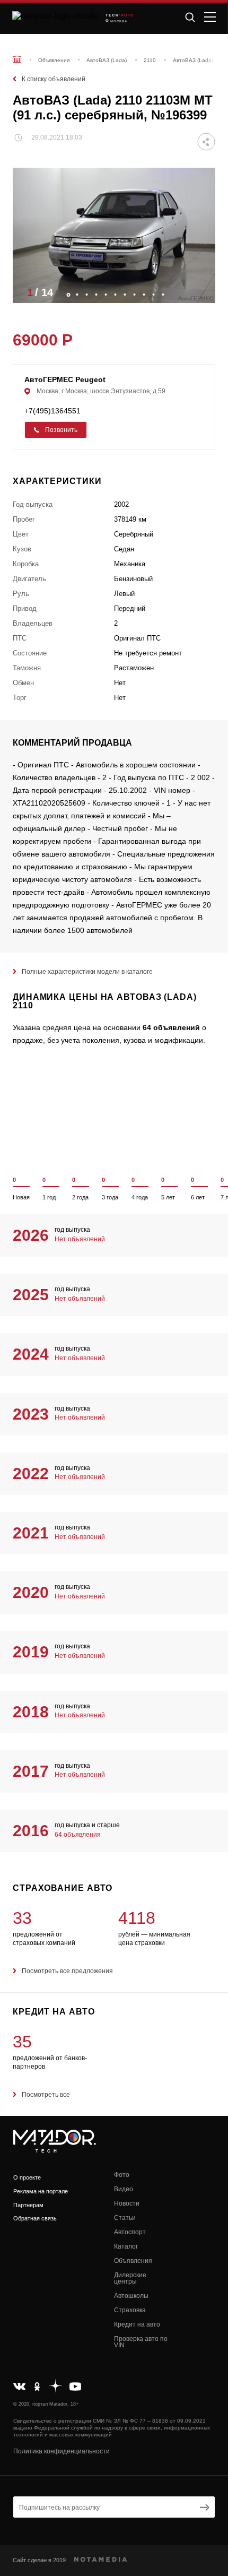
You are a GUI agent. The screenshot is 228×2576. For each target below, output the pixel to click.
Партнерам (28, 2205)
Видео (124, 2189)
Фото (122, 2175)
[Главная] (17, 59)
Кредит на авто (137, 2324)
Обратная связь (35, 2218)
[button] (202, 292)
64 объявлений (171, 1027)
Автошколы (131, 2296)
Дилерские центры (130, 2278)
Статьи (125, 2218)
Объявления (133, 2261)
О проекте (27, 2177)
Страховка (130, 2310)
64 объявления (78, 1835)
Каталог (126, 2246)
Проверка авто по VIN (141, 2342)
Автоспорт (130, 2232)
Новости (127, 2203)
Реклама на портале (41, 2191)
